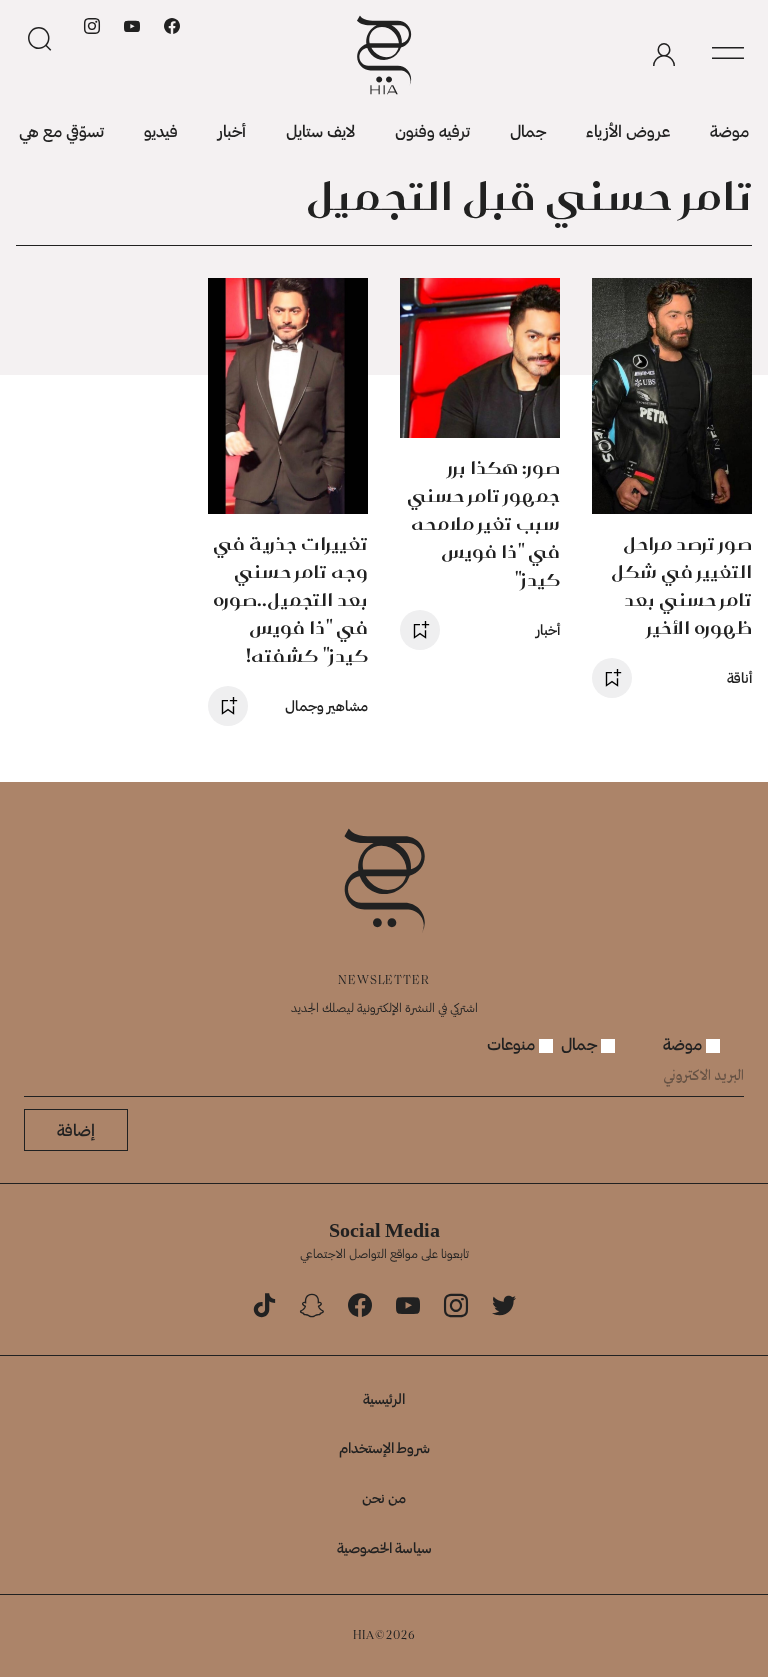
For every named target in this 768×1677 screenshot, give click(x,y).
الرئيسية (384, 1398)
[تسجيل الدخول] (664, 55)
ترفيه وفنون (432, 130)
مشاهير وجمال (326, 705)
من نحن (384, 1497)
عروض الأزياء (628, 130)
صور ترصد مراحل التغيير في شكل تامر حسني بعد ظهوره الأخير (681, 585)
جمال (528, 130)
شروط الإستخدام (384, 1447)
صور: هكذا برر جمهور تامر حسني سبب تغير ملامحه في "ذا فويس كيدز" (483, 523)
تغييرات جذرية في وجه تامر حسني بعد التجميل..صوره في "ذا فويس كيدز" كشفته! (290, 599)
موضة (729, 130)
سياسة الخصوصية (384, 1547)
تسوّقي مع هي (61, 130)
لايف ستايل (320, 130)
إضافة (76, 1129)
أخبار (232, 130)
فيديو (161, 130)
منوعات (513, 1043)
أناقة (739, 677)
